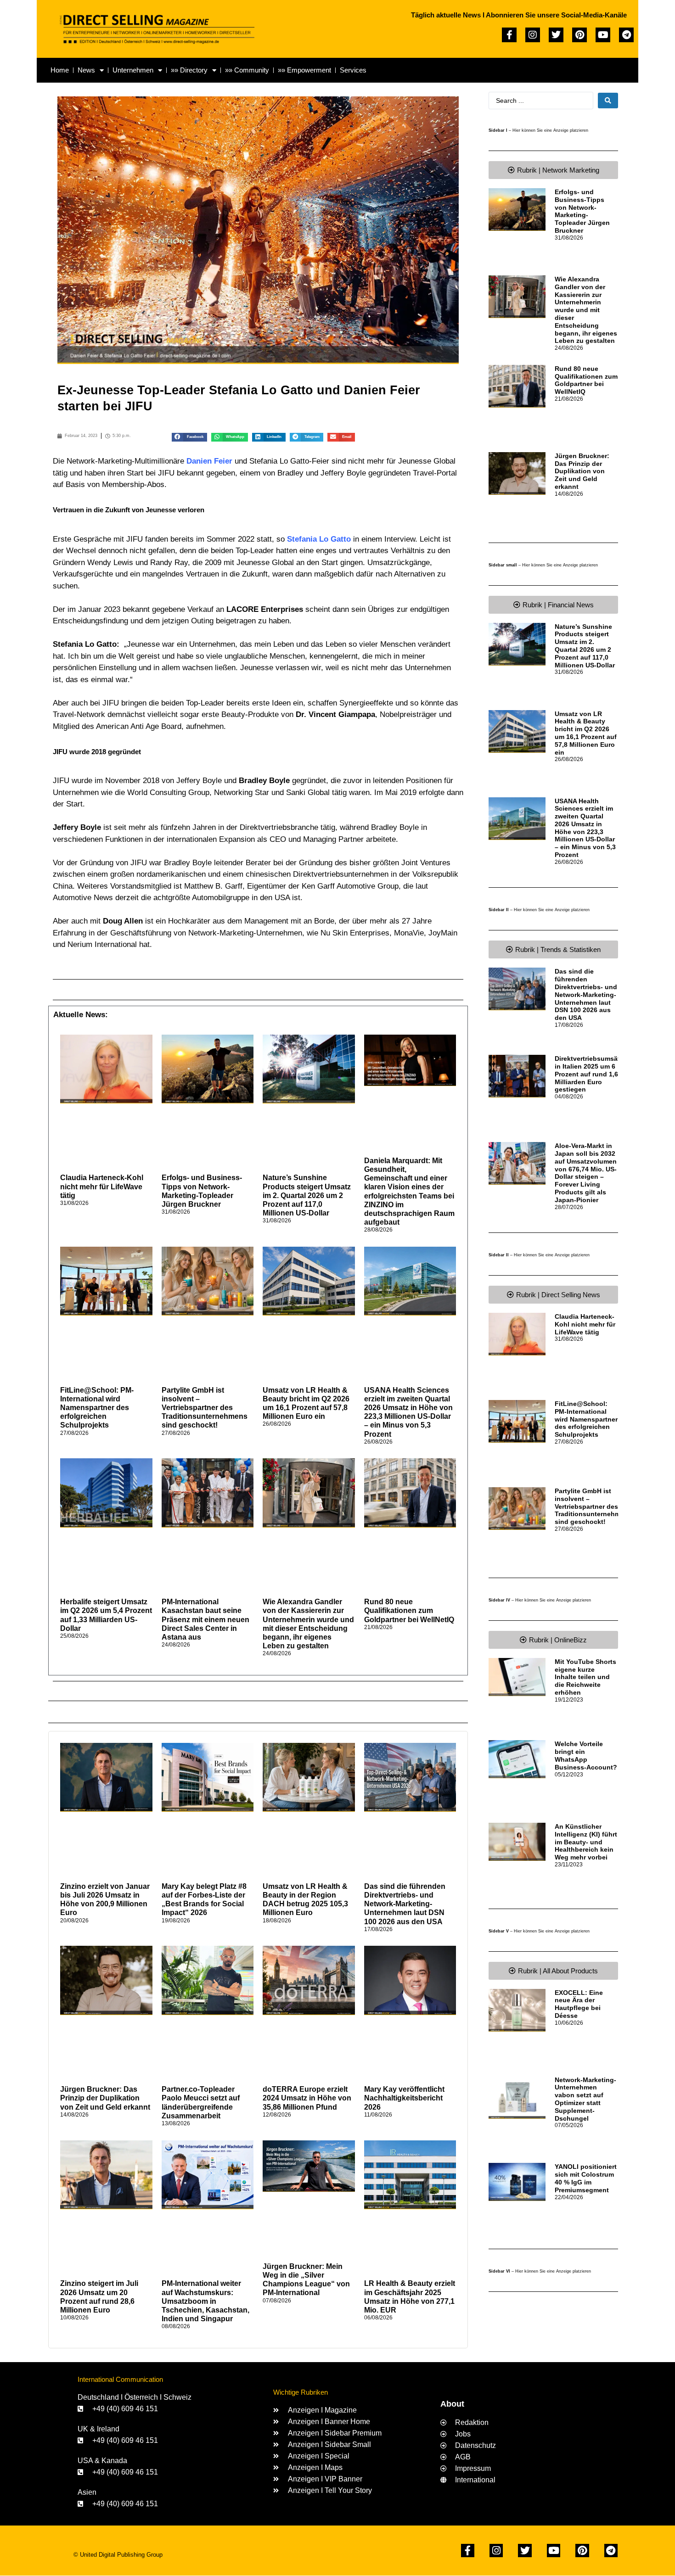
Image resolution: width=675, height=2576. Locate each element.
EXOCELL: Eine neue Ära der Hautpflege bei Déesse (579, 2004)
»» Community (247, 70)
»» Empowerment (304, 70)
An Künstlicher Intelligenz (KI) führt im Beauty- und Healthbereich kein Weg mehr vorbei (586, 1842)
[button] (189, 437)
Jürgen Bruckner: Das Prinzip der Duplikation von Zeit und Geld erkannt (105, 2098)
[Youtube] (603, 35)
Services (353, 70)
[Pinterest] (579, 35)
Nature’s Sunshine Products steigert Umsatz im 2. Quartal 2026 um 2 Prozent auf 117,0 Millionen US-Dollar (307, 1195)
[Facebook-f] (509, 35)
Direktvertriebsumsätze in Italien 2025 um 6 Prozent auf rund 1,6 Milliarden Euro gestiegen (591, 1074)
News (86, 70)
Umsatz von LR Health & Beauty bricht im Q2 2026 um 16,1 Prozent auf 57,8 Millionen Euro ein (586, 733)
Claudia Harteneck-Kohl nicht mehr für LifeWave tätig (102, 1186)
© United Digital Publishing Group (118, 2555)
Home (60, 70)
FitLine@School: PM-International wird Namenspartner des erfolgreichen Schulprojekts (97, 1408)
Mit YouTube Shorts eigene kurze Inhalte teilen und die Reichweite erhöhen (585, 1677)
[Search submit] (608, 101)
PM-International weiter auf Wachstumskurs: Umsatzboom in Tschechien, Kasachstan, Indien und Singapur (205, 2301)
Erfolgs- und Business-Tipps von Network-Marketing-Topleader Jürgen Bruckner (582, 211)
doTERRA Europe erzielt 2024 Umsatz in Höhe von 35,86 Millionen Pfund (307, 2098)
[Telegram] (626, 35)
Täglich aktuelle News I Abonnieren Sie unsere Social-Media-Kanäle (519, 15)
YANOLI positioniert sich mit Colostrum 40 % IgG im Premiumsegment (586, 2178)
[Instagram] (533, 35)
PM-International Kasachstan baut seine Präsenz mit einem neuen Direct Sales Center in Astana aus (205, 1619)
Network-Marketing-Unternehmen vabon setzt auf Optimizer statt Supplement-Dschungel (585, 2099)
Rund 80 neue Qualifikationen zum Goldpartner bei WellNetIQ (409, 1610)
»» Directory (189, 70)
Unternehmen (133, 70)
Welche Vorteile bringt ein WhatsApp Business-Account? (586, 1755)
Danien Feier (208, 461)
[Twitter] (556, 35)
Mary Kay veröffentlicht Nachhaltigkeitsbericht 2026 (404, 2098)
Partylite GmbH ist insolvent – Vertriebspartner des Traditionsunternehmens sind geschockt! (205, 1408)
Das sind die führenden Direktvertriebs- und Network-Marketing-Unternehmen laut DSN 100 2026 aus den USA (405, 1904)
